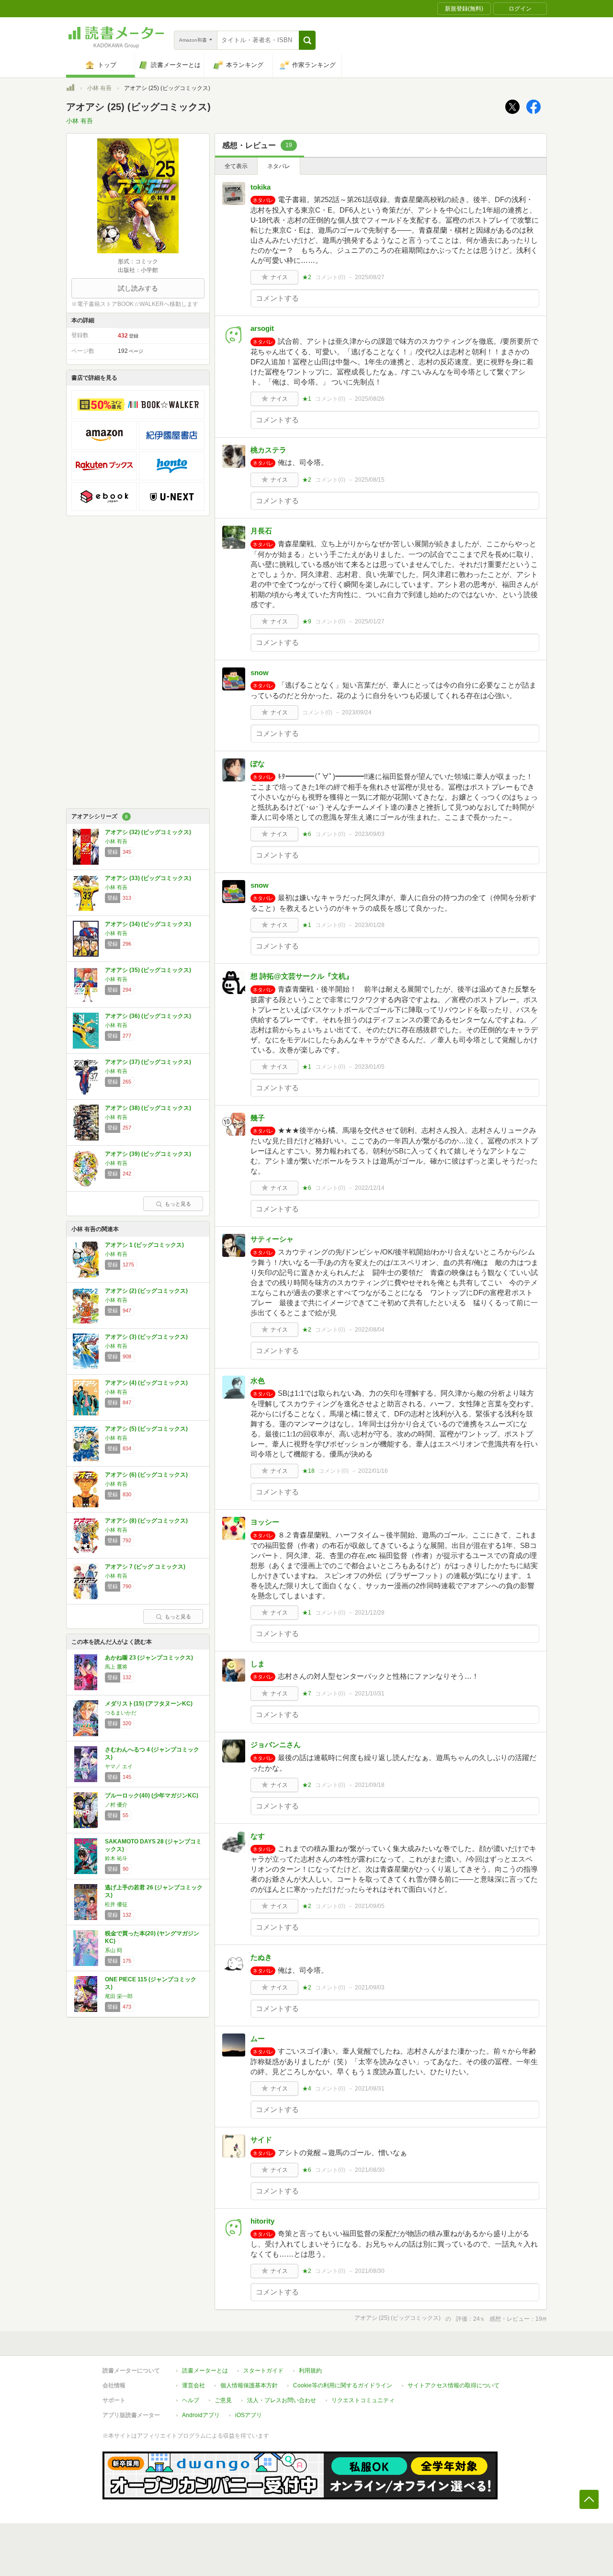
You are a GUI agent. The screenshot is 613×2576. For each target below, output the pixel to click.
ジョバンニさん (276, 1745)
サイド (261, 2140)
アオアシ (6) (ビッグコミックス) (146, 1475)
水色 (258, 1381)
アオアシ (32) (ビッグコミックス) (148, 832)
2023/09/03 (370, 834)
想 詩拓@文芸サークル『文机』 (302, 976)
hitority (262, 2221)
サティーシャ (272, 1239)
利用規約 (310, 2371)
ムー (258, 2039)
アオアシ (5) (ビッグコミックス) (146, 1429)
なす (258, 1836)
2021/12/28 (370, 1613)
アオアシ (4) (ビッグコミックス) (146, 1383)
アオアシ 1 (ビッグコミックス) (144, 1245)
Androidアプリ (201, 2415)
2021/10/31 (370, 1694)
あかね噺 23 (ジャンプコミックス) (149, 1658)
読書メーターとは (205, 2371)
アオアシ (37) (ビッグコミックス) (148, 1062)
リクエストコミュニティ (363, 2400)
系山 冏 (114, 1950)
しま (258, 1664)
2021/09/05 (370, 1906)
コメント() (330, 277)
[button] (307, 40)
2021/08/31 (370, 2089)
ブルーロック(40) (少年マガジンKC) (152, 1796)
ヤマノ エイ (119, 1766)
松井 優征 (116, 1904)
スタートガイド (263, 2371)
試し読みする (138, 288)
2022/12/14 (370, 1188)
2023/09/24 (357, 712)
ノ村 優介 (116, 1805)
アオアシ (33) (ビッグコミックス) (148, 878)
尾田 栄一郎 (119, 1996)
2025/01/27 (370, 621)
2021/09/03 (370, 1988)
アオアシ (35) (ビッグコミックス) (148, 970)
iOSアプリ (249, 2415)
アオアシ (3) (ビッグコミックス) (146, 1337)
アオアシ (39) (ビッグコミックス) (148, 1154)
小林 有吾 (99, 88)
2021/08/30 (370, 2170)
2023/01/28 (370, 925)
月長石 (261, 531)
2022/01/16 (373, 1471)
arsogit (262, 328)
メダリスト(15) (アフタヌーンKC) (149, 1704)
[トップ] (70, 89)
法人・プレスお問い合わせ (282, 2400)
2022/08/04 (370, 1330)
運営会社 (193, 2385)
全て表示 (236, 166)
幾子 (258, 1118)
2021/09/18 (370, 1785)
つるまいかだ (121, 1713)
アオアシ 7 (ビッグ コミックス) (145, 1567)
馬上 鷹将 (116, 1667)
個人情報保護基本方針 (249, 2385)
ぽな (258, 763)
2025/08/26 (370, 399)
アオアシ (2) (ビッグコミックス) (146, 1291)
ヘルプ (191, 2400)
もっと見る (178, 1204)
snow (260, 672)
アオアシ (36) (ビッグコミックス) (148, 1016)
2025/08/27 (370, 277)
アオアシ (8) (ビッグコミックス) (146, 1521)
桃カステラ (268, 450)
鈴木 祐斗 (116, 1858)
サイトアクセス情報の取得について (454, 2385)
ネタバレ (279, 166)
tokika (261, 187)
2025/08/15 (370, 480)
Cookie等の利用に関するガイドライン (343, 2385)
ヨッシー (265, 1522)
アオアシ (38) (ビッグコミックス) (148, 1108)
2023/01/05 (370, 1067)
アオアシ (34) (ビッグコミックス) (148, 924)
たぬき (261, 1957)
